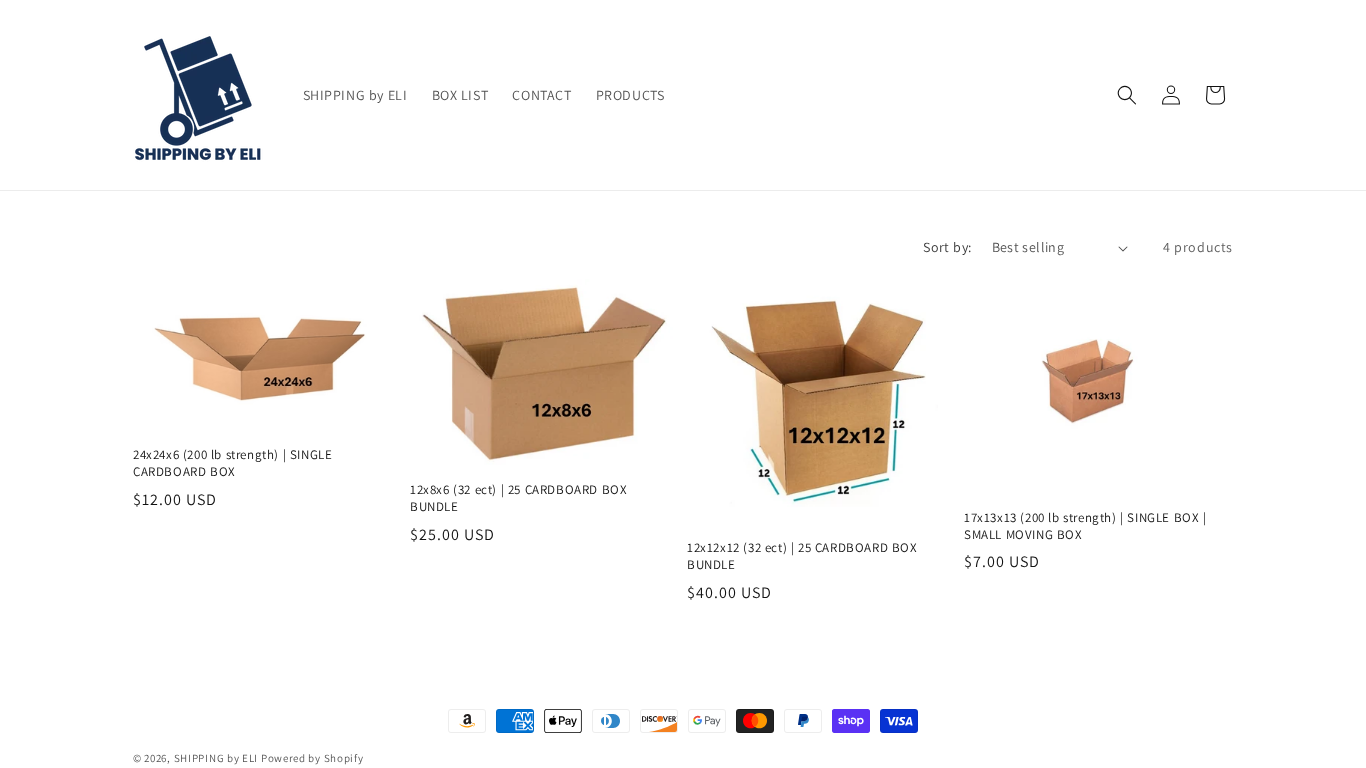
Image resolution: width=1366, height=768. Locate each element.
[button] (1127, 95)
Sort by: (947, 247)
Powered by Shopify (312, 758)
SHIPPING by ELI (217, 758)
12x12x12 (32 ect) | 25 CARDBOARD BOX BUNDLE (802, 556)
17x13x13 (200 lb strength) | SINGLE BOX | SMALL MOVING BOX (1085, 526)
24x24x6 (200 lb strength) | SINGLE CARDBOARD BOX (232, 463)
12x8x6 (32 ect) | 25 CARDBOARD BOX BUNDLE (518, 498)
